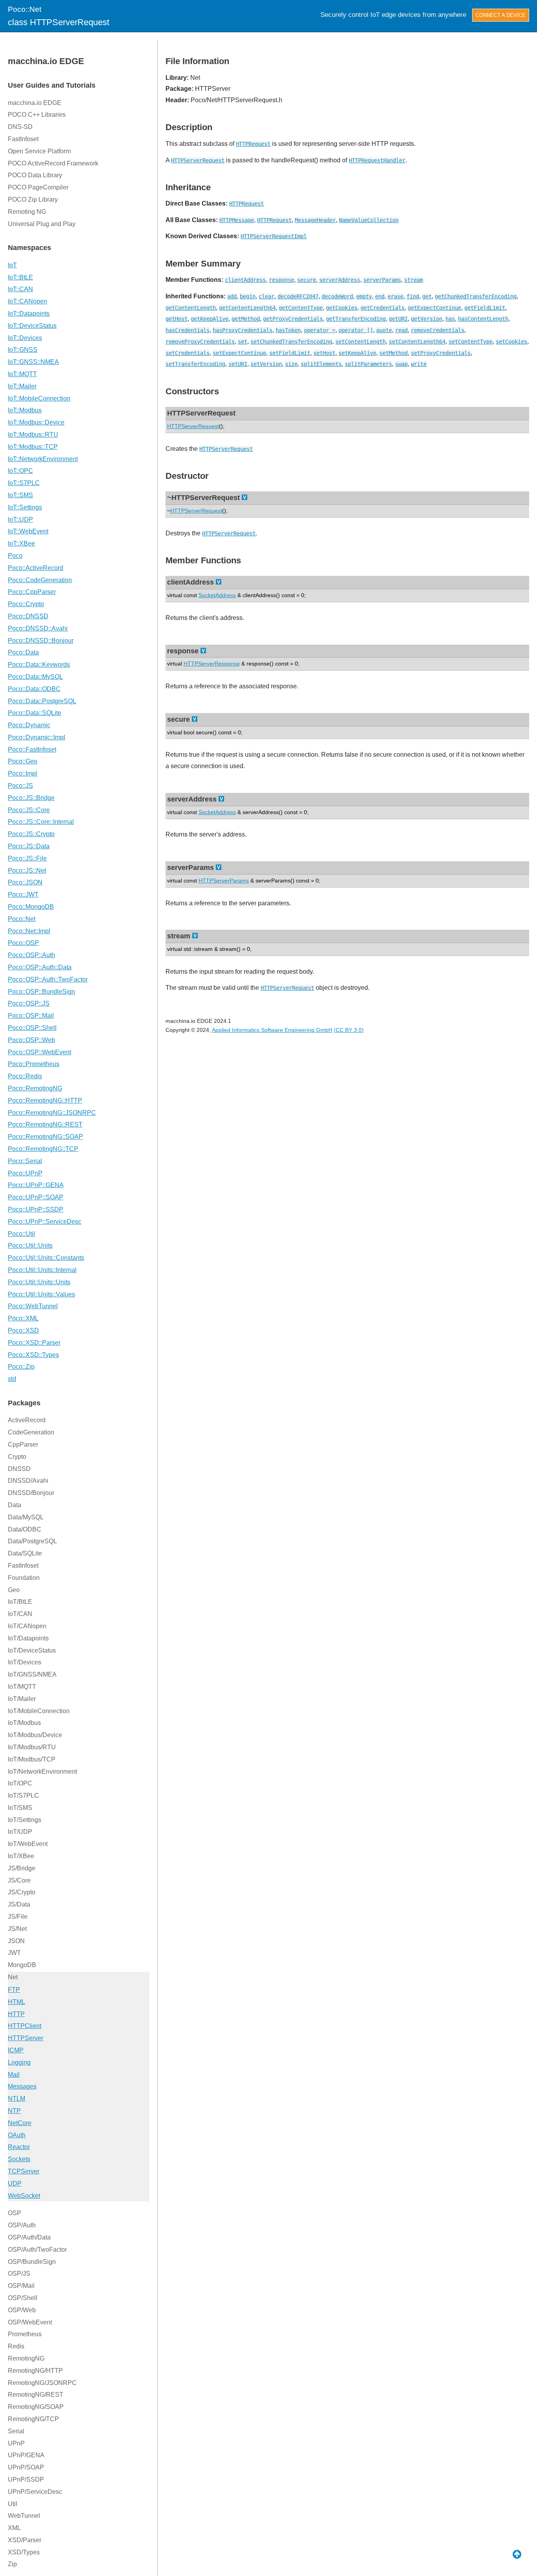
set (243, 342)
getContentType (301, 308)
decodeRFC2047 (298, 296)
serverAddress (340, 280)
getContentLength (191, 308)
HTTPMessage (237, 220)
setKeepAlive (357, 353)
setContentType (471, 342)
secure (307, 280)
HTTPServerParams (224, 881)
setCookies (511, 342)
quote (384, 330)
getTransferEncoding (356, 319)
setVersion (266, 364)
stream (414, 280)
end (380, 296)
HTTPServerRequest (198, 160)
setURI (238, 364)
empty (364, 296)
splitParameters (368, 364)
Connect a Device (501, 15)
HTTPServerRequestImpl (274, 236)
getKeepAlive (210, 319)
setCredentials (188, 353)
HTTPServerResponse (212, 664)
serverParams (382, 280)
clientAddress (245, 280)
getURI (398, 319)
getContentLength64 (247, 308)
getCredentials (383, 308)
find (413, 296)
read (401, 330)
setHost (324, 353)
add (232, 296)
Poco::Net (25, 9)
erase (395, 296)
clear (267, 296)
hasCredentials (188, 330)
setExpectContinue (239, 353)
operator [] (356, 330)
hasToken (288, 330)
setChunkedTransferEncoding (291, 342)
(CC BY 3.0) (349, 1030)
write (419, 364)
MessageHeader (315, 220)
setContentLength (360, 342)
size (291, 364)
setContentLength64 (417, 342)
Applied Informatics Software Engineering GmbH (272, 1030)
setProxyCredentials (441, 353)
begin (248, 296)
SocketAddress (217, 595)
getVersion (427, 319)
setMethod (394, 353)
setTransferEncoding (195, 364)
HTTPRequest (253, 144)
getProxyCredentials (293, 319)
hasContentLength (483, 319)
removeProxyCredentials (200, 342)
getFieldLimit (485, 308)
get (427, 296)
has (450, 319)
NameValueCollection (369, 220)
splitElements (321, 364)
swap (401, 364)
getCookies (342, 308)
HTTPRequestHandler (377, 160)
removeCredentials (438, 330)
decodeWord (337, 296)
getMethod (246, 319)
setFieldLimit (290, 353)
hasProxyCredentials (243, 330)
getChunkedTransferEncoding (476, 296)
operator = (320, 330)
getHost (177, 319)
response (281, 280)
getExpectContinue (434, 308)
